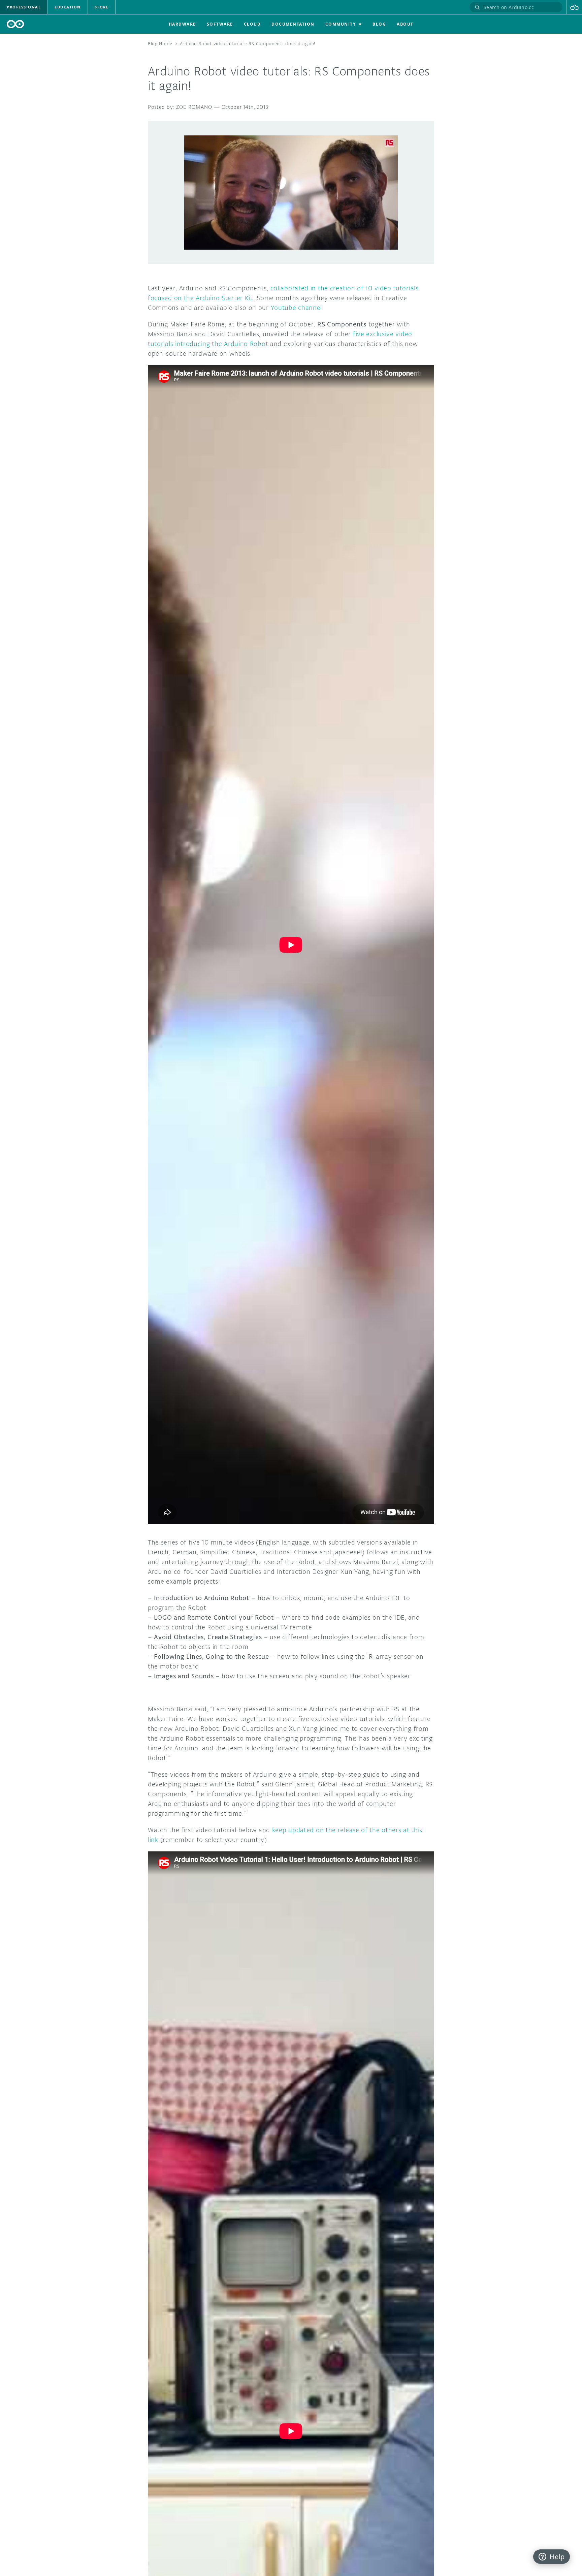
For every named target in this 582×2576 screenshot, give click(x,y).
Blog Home (160, 44)
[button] (574, 7)
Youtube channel (297, 308)
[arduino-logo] (15, 24)
